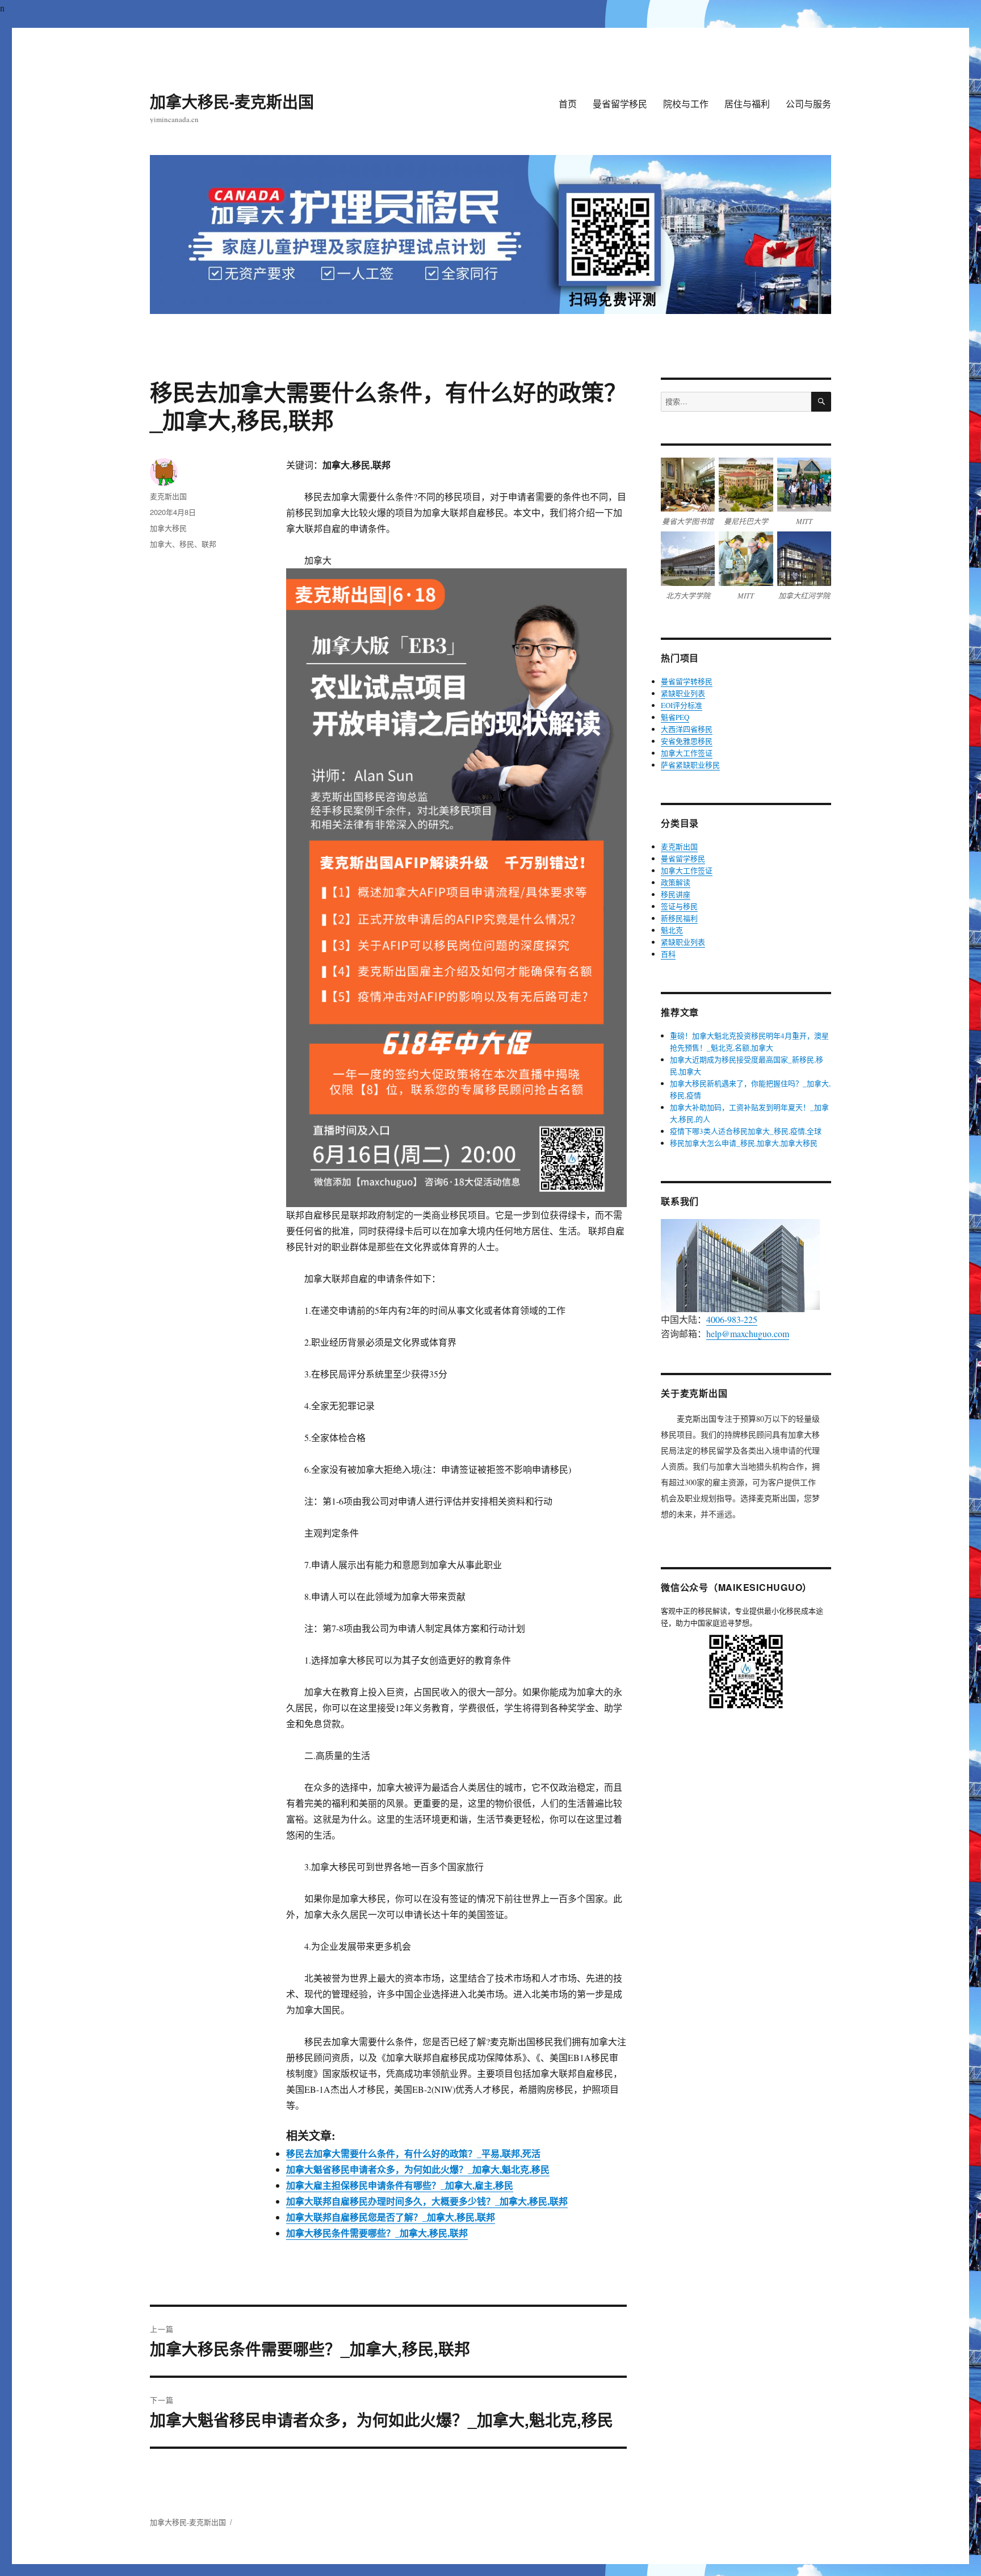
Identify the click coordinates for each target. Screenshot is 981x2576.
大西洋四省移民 (687, 729)
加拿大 (161, 544)
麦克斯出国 (168, 496)
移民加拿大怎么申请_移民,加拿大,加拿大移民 (744, 1143)
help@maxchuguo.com (748, 1333)
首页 (568, 104)
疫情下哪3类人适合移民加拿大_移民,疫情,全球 (746, 1131)
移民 (187, 544)
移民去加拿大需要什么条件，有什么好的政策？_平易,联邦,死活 (413, 2153)
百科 (668, 954)
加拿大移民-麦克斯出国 (232, 101)
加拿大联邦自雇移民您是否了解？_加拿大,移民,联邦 (391, 2217)
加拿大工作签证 (687, 753)
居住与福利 (747, 104)
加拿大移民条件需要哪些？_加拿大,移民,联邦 (377, 2233)
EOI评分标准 (682, 705)
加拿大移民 (168, 528)
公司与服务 (808, 104)
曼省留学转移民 (687, 681)
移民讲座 (676, 894)
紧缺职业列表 (683, 693)
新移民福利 (679, 918)
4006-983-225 (732, 1319)
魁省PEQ (675, 717)
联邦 (209, 544)
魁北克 (672, 930)
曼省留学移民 (620, 104)
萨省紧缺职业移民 (690, 765)
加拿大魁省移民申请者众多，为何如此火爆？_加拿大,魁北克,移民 (418, 2169)
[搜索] (821, 402)
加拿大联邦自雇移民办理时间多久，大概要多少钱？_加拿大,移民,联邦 (427, 2201)
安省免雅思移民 (687, 741)
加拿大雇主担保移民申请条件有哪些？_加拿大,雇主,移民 (400, 2185)
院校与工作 (686, 104)
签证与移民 (679, 906)
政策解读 (676, 882)
